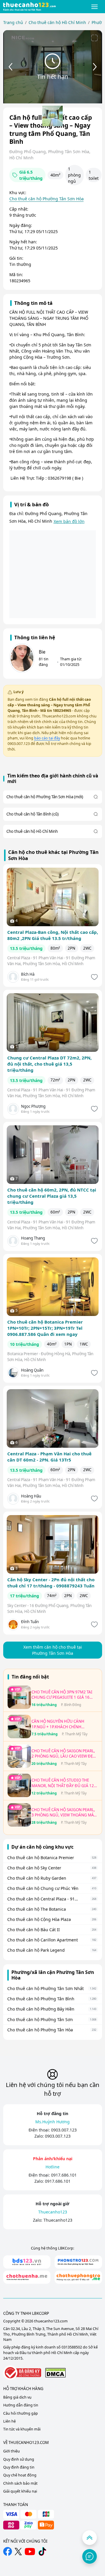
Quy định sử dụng (19, 2459)
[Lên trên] (90, 2538)
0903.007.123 (64, 2130)
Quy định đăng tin (19, 2467)
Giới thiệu (12, 2451)
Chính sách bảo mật (20, 2483)
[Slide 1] (52, 116)
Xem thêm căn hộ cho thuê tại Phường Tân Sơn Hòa (53, 1650)
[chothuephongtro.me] (78, 2277)
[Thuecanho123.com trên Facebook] (8, 2551)
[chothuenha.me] (27, 2277)
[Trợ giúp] (90, 2556)
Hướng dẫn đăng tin (21, 2405)
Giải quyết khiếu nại (20, 2491)
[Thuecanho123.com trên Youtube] (30, 2552)
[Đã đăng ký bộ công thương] (22, 2373)
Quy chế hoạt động (20, 2475)
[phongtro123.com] (78, 2262)
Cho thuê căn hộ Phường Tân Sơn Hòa (47, 199)
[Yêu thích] (94, 977)
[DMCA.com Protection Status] (55, 2373)
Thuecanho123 (58, 2220)
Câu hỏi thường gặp (21, 2413)
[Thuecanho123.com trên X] (18, 2552)
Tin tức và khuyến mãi (22, 2429)
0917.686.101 (64, 2175)
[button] (95, 7)
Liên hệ (9, 2421)
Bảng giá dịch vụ (17, 2397)
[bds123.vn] (27, 2262)
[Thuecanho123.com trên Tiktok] (42, 2551)
